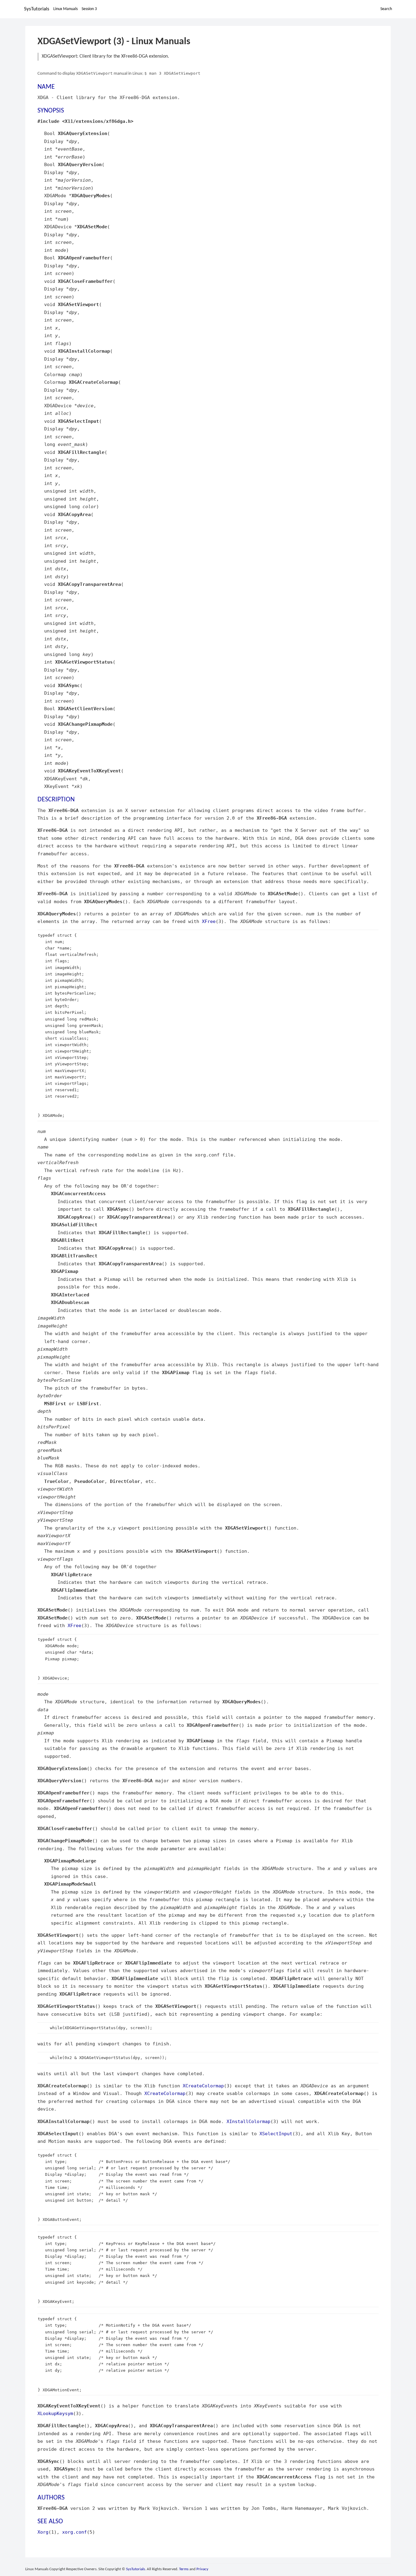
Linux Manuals (65, 9)
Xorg (43, 2532)
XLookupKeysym (55, 2413)
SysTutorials (37, 9)
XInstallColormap (249, 2121)
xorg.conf (74, 2532)
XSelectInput (276, 2134)
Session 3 (89, 9)
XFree (209, 921)
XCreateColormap (203, 2086)
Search (386, 9)
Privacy (202, 2569)
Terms (184, 2569)
